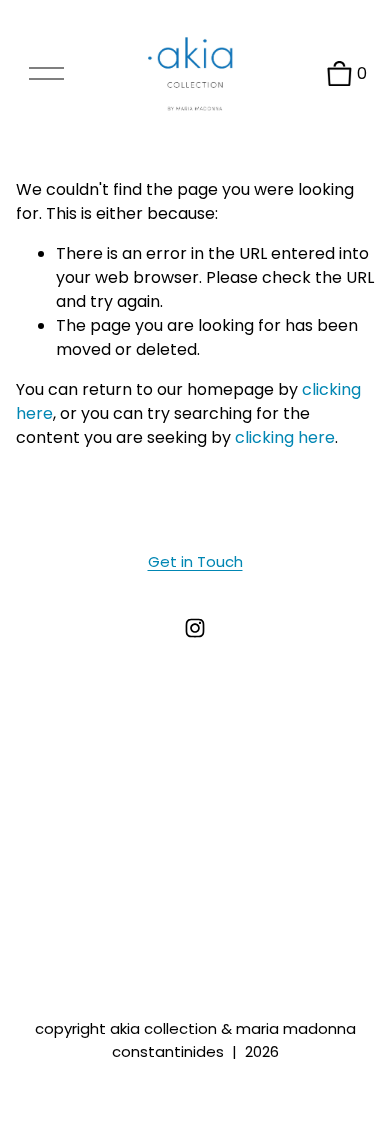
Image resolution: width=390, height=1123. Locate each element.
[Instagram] (195, 628)
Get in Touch (195, 561)
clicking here (285, 437)
